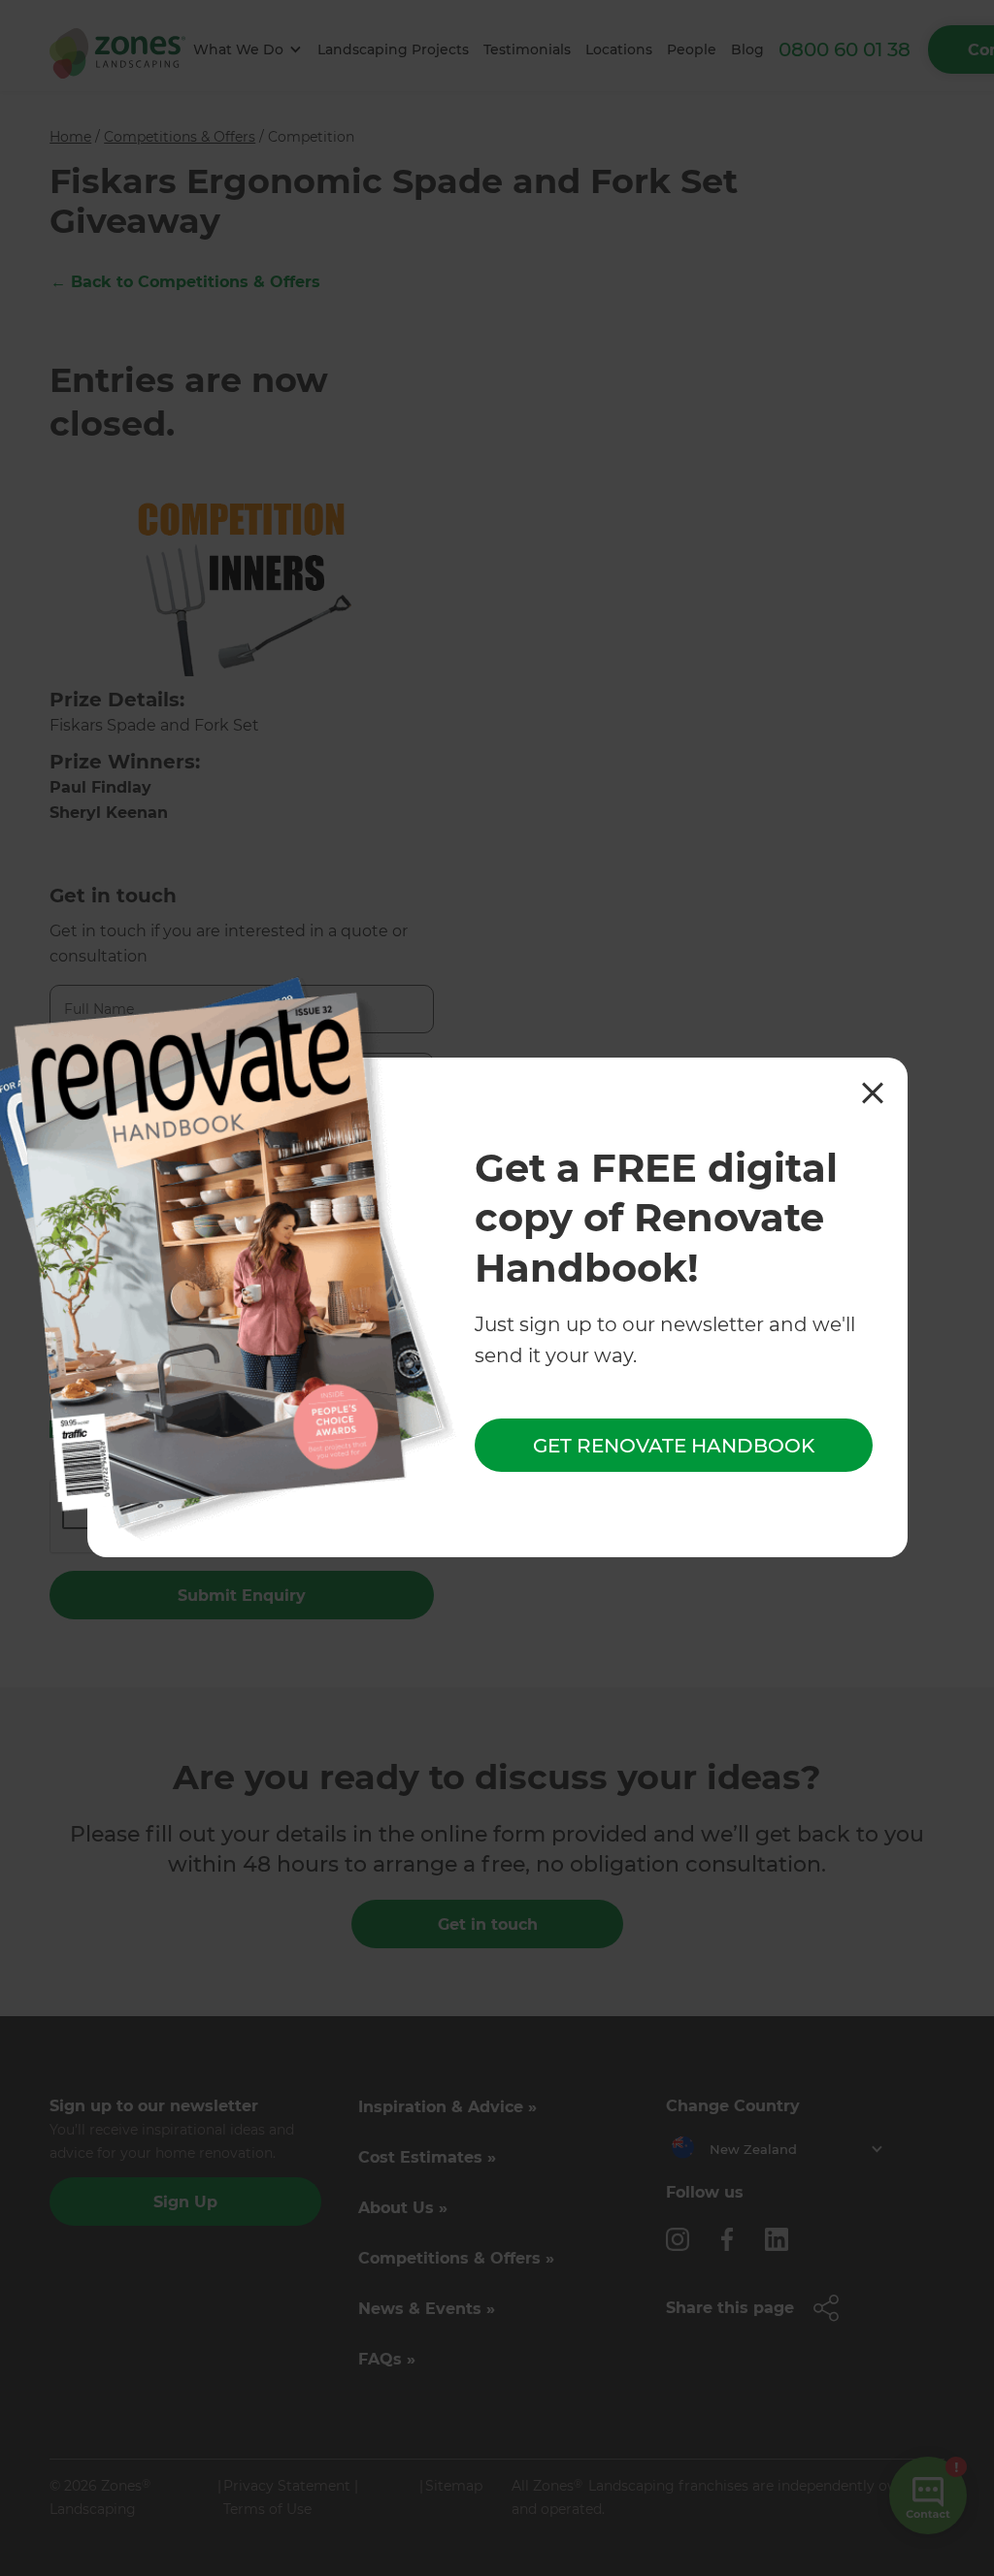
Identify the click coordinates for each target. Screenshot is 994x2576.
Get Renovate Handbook (674, 1446)
